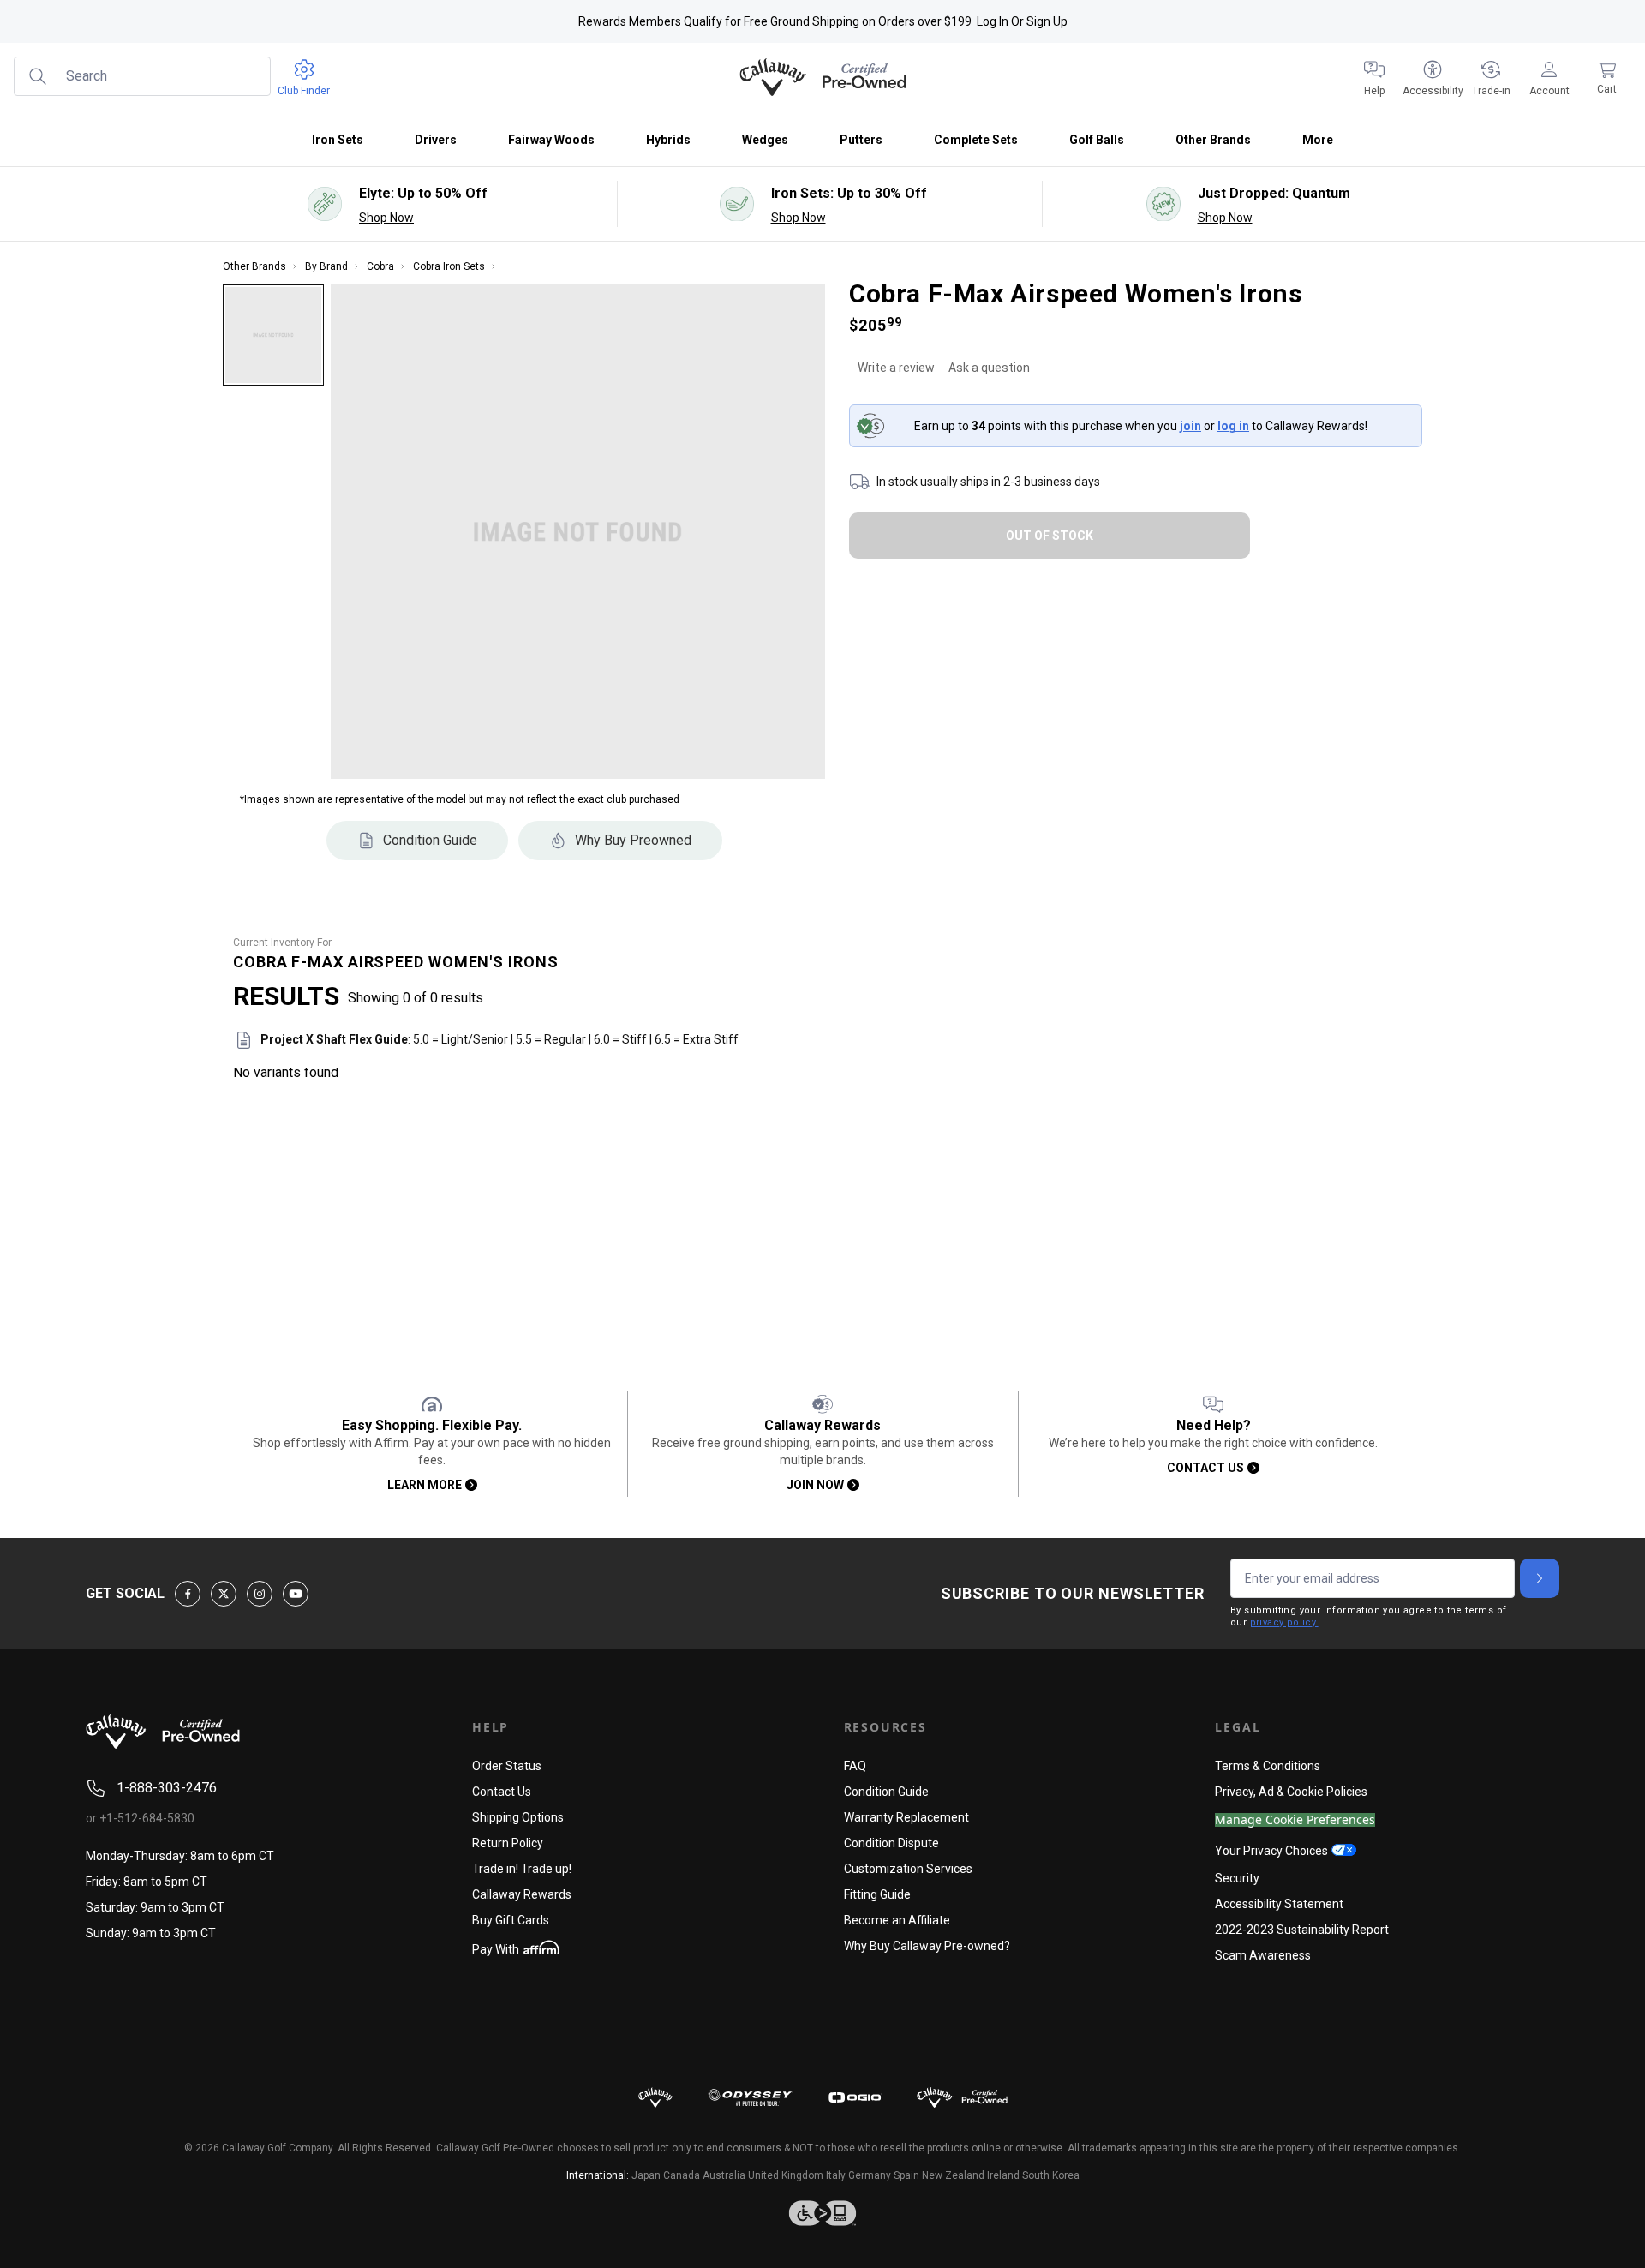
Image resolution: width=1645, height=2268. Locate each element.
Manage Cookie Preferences (1295, 1820)
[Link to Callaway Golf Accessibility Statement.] (822, 2213)
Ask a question (989, 368)
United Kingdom (786, 2175)
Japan (646, 2175)
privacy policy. (1284, 1622)
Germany (870, 2175)
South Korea (1051, 2175)
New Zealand (953, 2175)
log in (1233, 426)
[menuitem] (1374, 77)
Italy (836, 2175)
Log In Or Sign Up (1022, 21)
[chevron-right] (1540, 1578)
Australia (724, 2175)
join (1190, 426)
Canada (682, 2175)
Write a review (896, 368)
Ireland (1003, 2175)
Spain (906, 2175)
